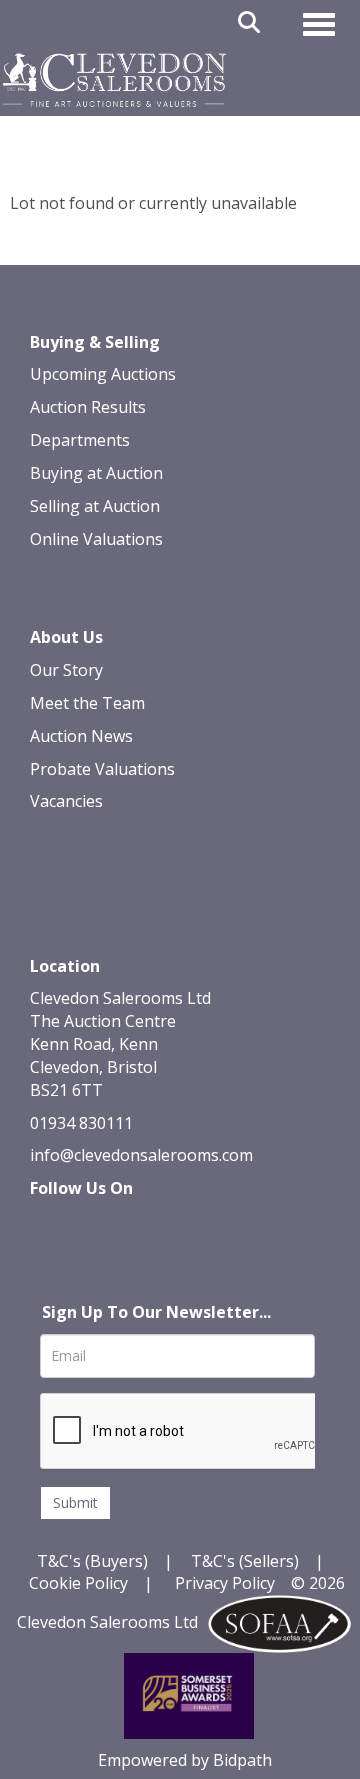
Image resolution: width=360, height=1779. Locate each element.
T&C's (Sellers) (245, 1561)
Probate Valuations (102, 769)
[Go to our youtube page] (132, 1223)
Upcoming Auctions (103, 374)
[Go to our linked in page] (91, 1223)
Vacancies (66, 801)
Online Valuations (96, 539)
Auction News (81, 736)
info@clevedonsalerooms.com (141, 1155)
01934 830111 (81, 1123)
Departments (80, 440)
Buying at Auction (96, 473)
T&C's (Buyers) (94, 1561)
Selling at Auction (95, 506)
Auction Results (88, 407)
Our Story (66, 670)
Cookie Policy (78, 1583)
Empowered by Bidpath (185, 1760)
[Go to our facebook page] (49, 1223)
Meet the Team (87, 703)
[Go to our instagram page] (174, 1223)
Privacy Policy (225, 1583)
